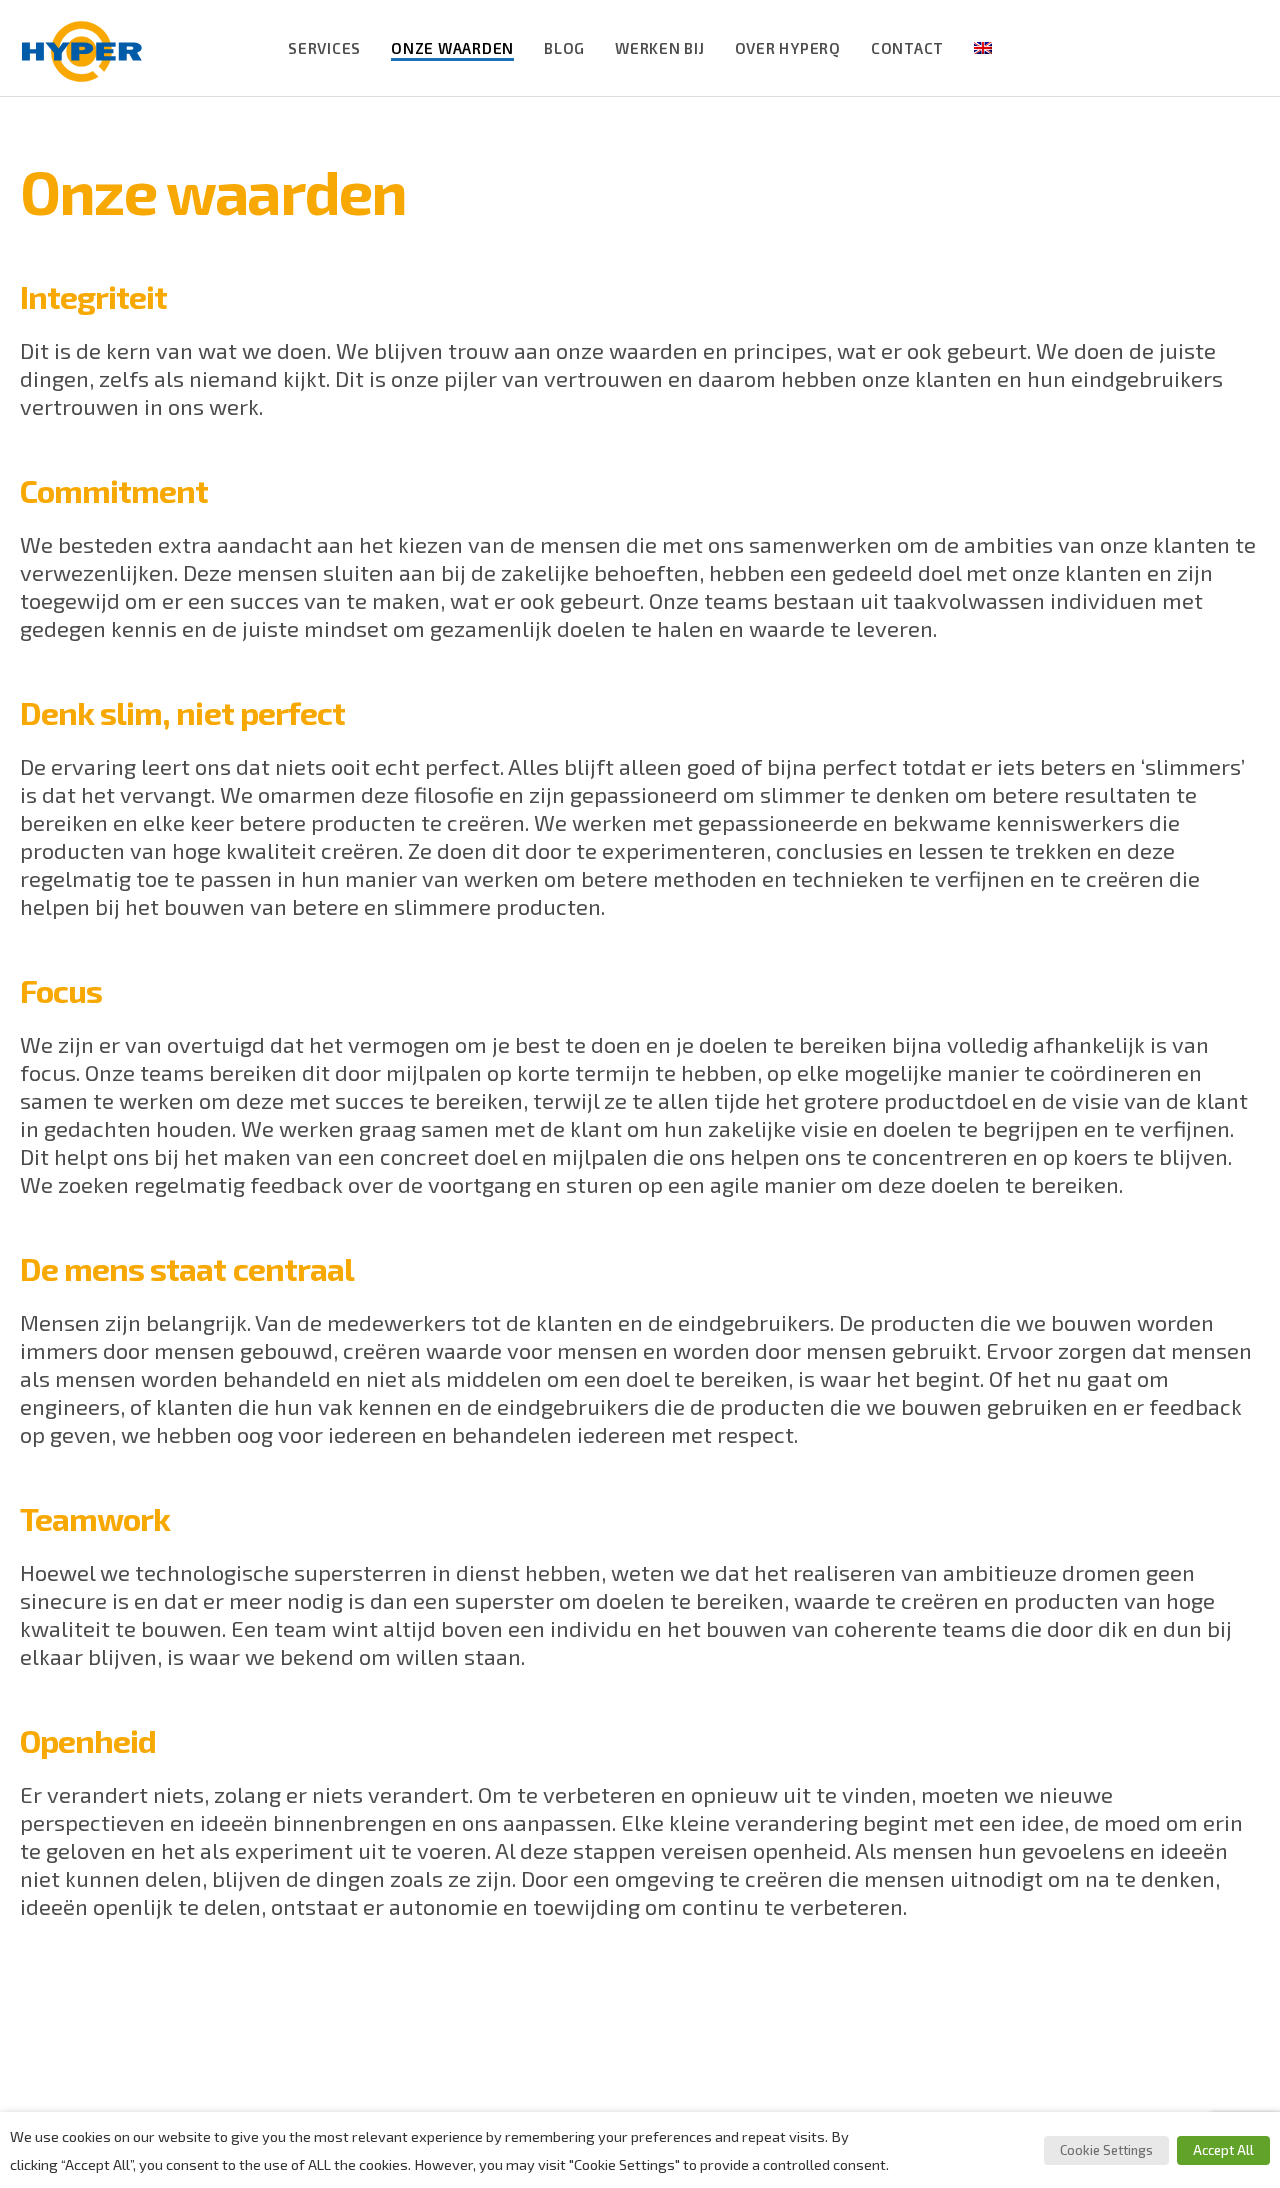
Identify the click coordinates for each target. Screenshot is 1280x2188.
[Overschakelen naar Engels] (983, 48)
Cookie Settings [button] (1106, 2150)
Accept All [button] (1223, 2150)
